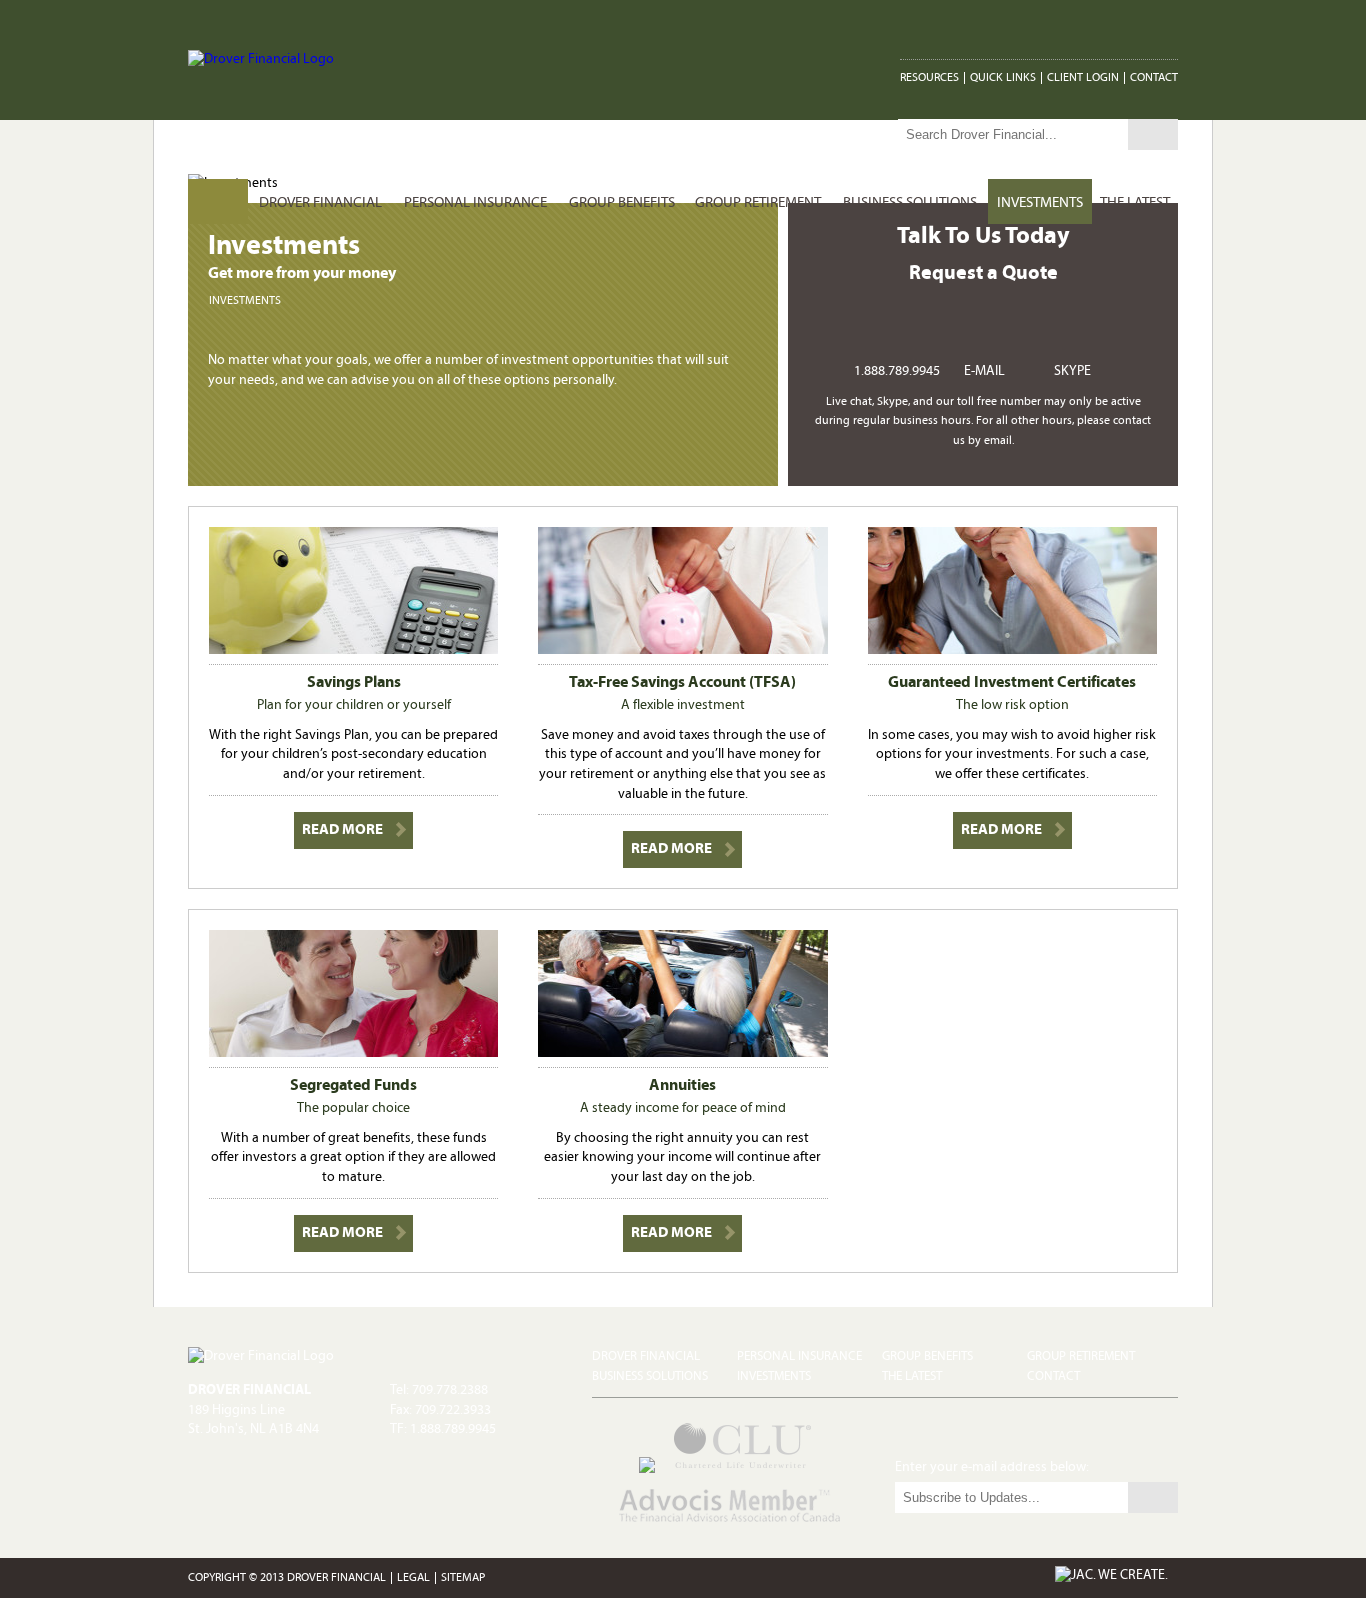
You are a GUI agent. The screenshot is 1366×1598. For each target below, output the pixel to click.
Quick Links (1003, 78)
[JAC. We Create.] (1111, 1576)
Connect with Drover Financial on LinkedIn (1166, 30)
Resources (929, 78)
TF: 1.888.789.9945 (443, 1429)
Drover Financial (320, 203)
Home (218, 204)
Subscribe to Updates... (1153, 1497)
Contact (1154, 78)
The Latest (1135, 203)
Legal (413, 1578)
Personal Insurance (475, 203)
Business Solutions (910, 203)
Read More (342, 830)
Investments (1040, 203)
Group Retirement (758, 203)
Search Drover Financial (1153, 134)
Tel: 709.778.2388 (439, 1390)
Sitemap (463, 1578)
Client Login (1083, 78)
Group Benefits (622, 203)
